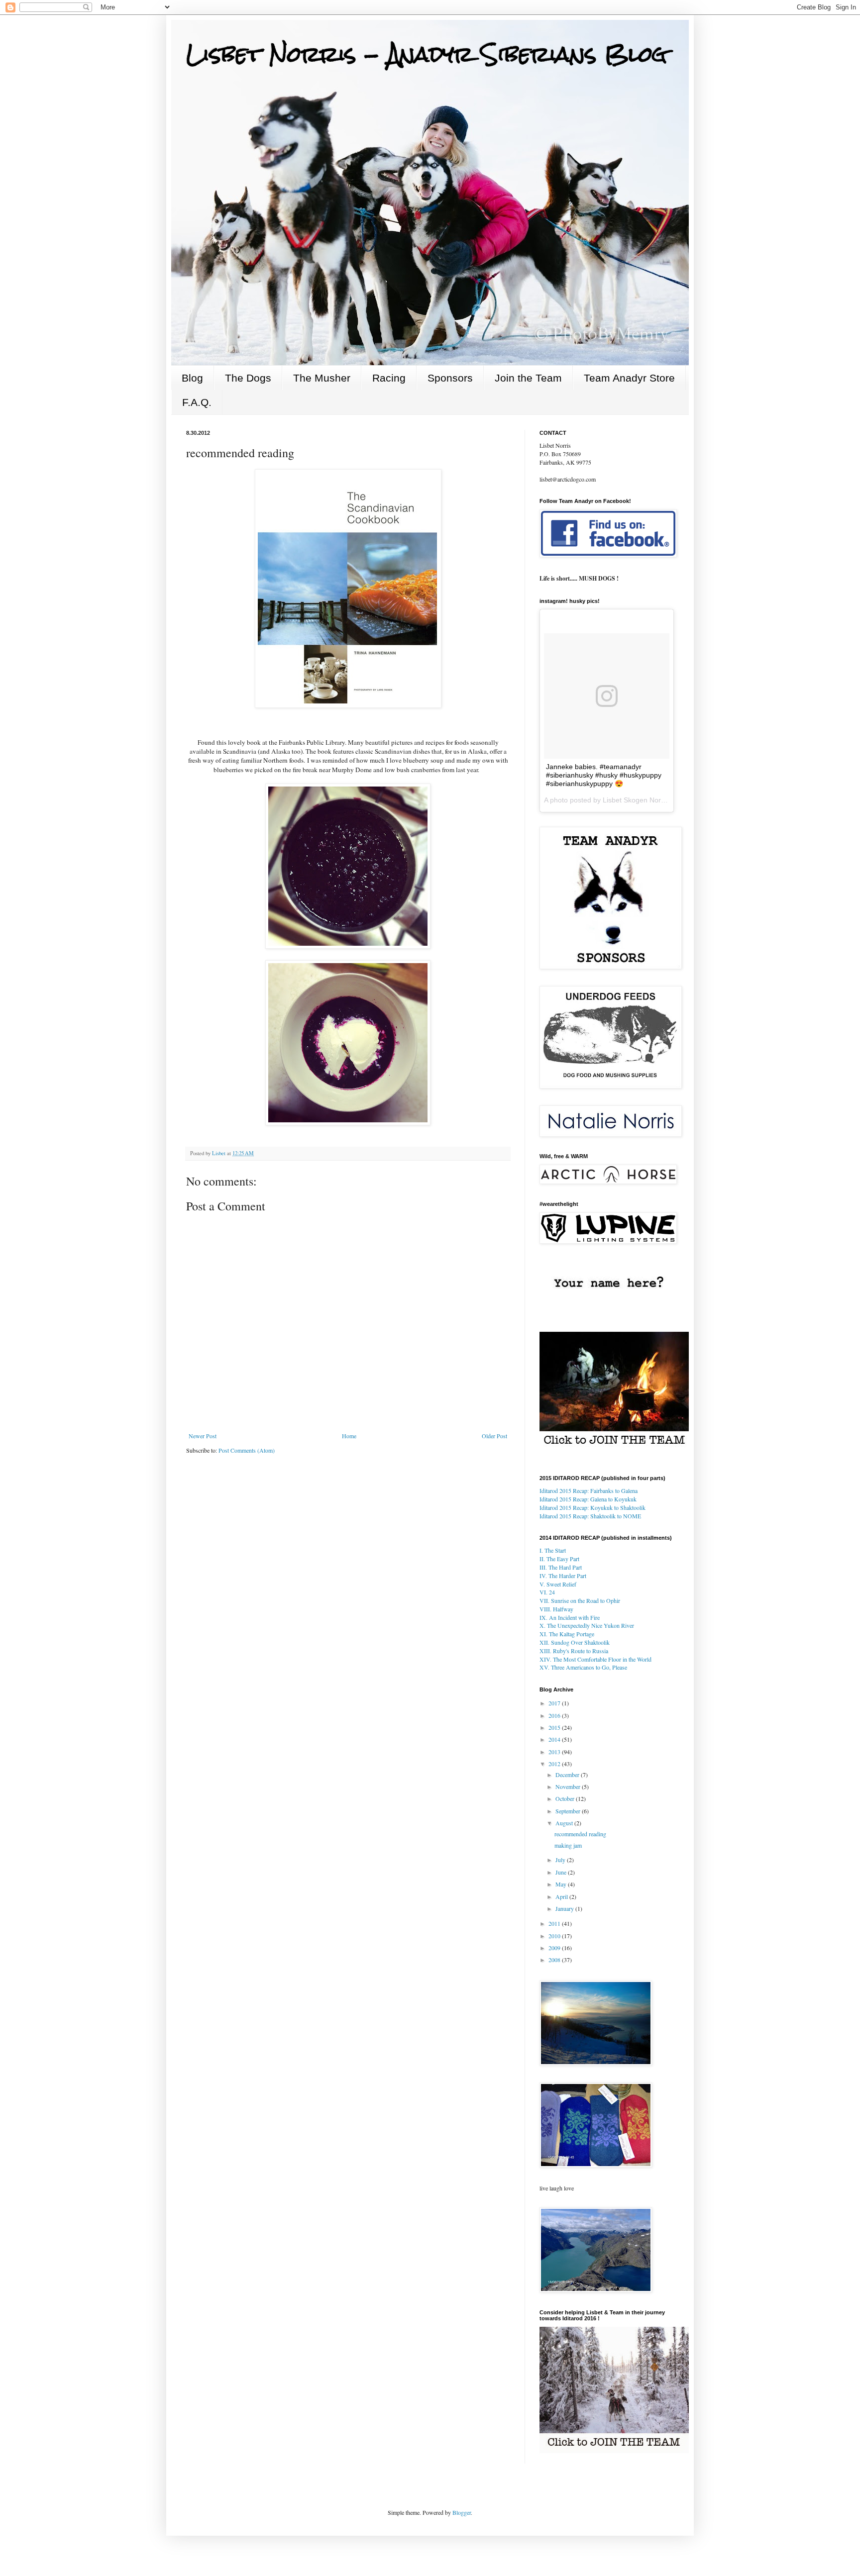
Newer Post (203, 1436)
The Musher (322, 378)
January (565, 1908)
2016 (555, 1715)
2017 (555, 1703)
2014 (555, 1739)
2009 (555, 1948)
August (565, 1823)
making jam (568, 1845)
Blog (192, 378)
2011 (555, 1923)
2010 (555, 1936)
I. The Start (553, 1550)
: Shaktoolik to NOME (590, 1516)
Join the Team (528, 378)
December (568, 1775)
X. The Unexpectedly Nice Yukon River (587, 1625)
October (566, 1798)
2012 (555, 1764)
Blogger (462, 2512)
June (562, 1872)
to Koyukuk (588, 1499)
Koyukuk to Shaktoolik (592, 1507)
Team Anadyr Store (629, 378)
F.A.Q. (197, 402)
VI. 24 (547, 1592)
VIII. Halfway (556, 1609)
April (562, 1896)
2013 (555, 1752)
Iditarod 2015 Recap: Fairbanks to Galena (589, 1490)
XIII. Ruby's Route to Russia (574, 1651)
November (569, 1786)
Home (349, 1436)
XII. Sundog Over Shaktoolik (575, 1642)
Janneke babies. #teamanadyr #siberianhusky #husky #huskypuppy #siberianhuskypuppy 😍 (604, 775)
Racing (389, 378)
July (561, 1860)
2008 (555, 1960)
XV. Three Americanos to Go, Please (583, 1667)
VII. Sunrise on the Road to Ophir (580, 1600)
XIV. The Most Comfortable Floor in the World (595, 1659)
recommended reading (580, 1834)
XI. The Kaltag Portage (567, 1634)
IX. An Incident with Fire (570, 1617)
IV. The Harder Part (563, 1576)
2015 (555, 1727)
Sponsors (450, 378)
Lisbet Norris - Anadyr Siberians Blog (427, 54)
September (569, 1811)
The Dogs (248, 378)
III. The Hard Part (561, 1567)
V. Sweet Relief (558, 1584)
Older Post (494, 1436)
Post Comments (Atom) (247, 1450)
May (562, 1884)
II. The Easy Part (559, 1559)
